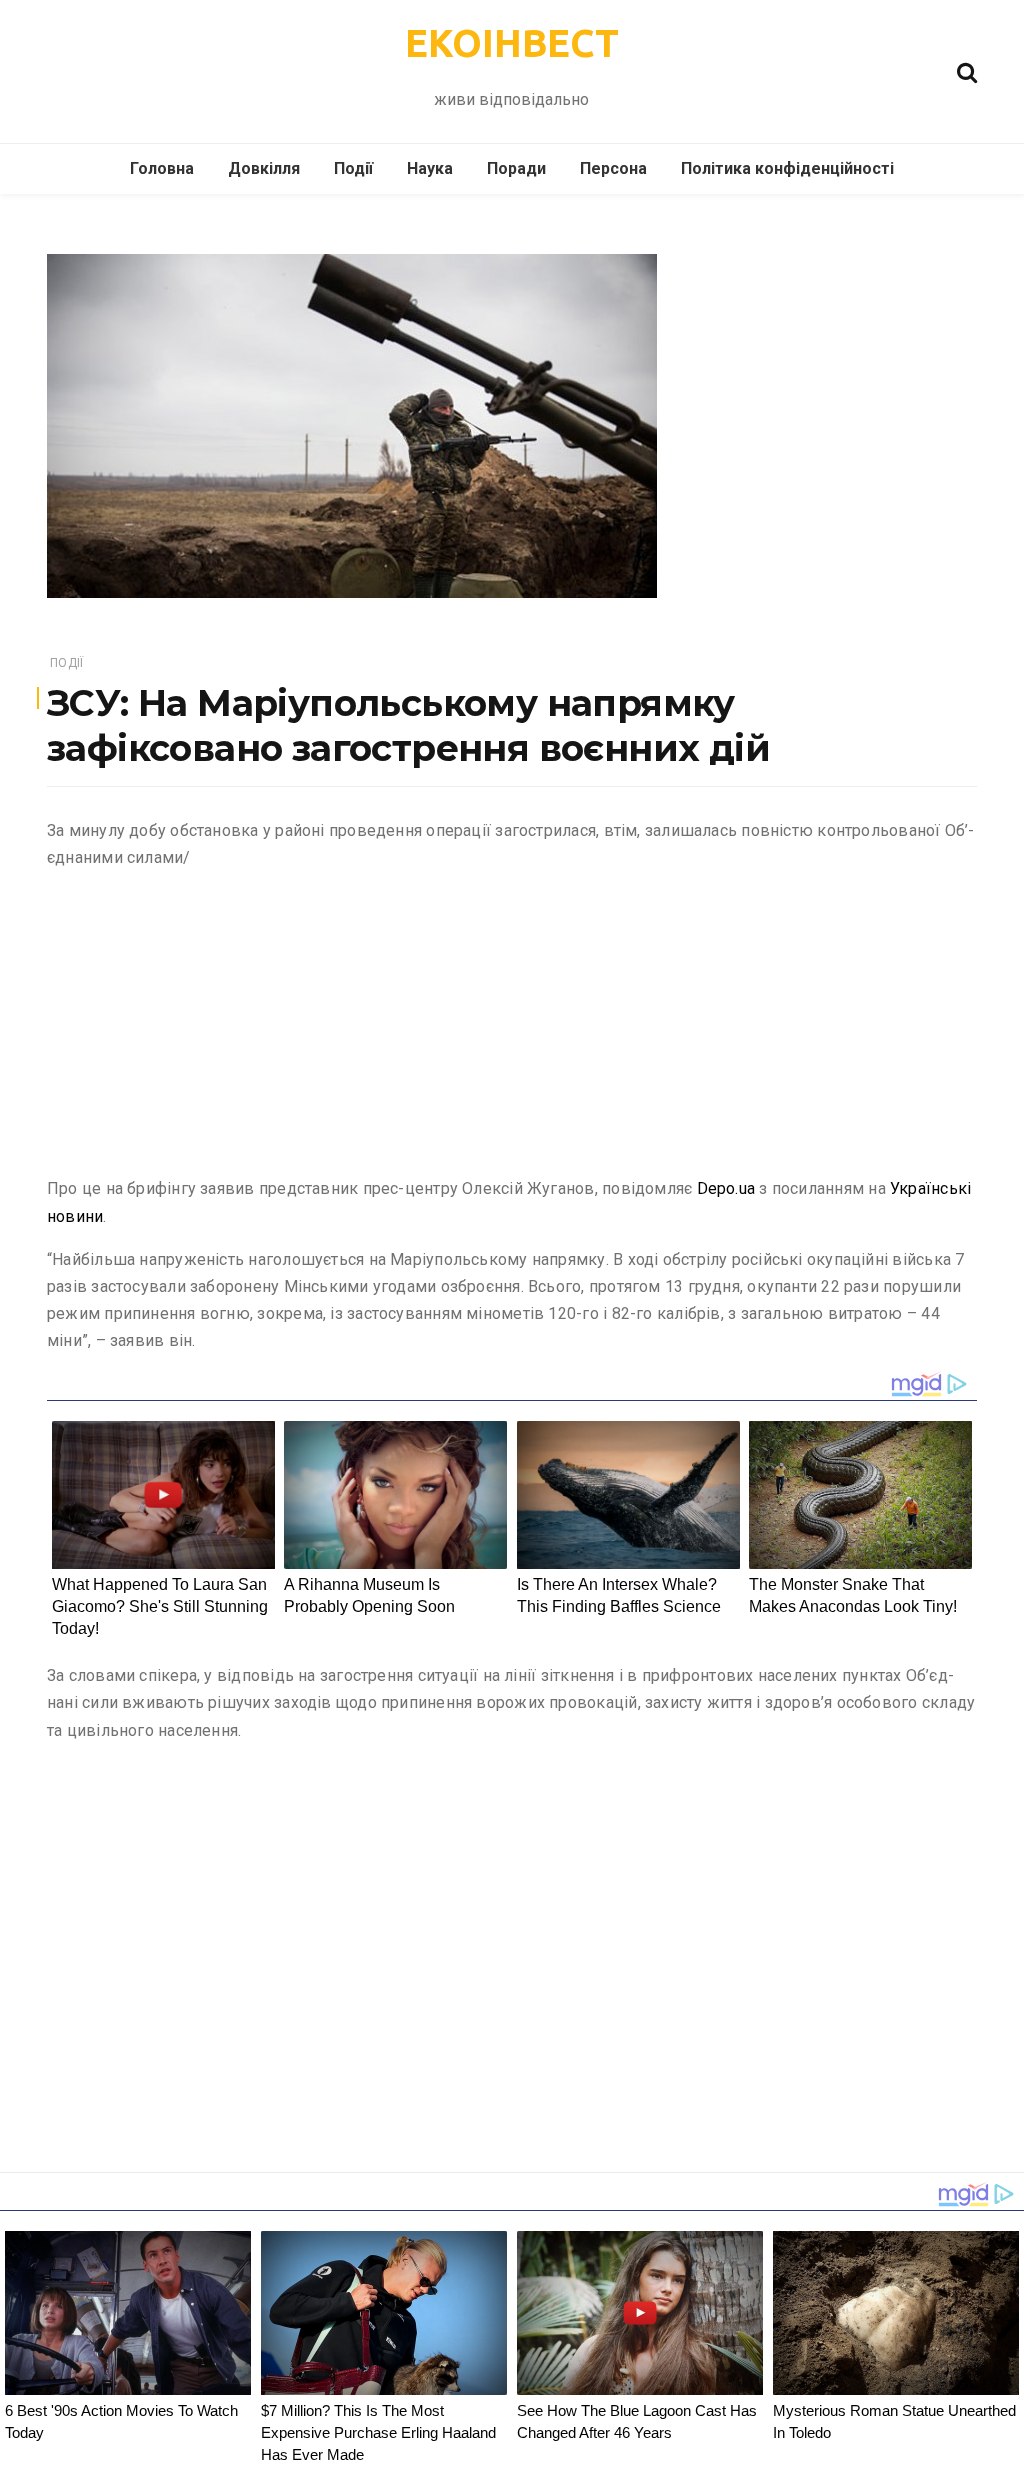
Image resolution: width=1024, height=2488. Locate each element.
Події (353, 168)
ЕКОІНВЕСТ (512, 43)
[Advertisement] (512, 1027)
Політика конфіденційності (787, 168)
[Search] (967, 70)
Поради (516, 168)
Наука (430, 168)
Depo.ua (726, 1188)
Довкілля (264, 168)
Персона (613, 168)
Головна (162, 168)
